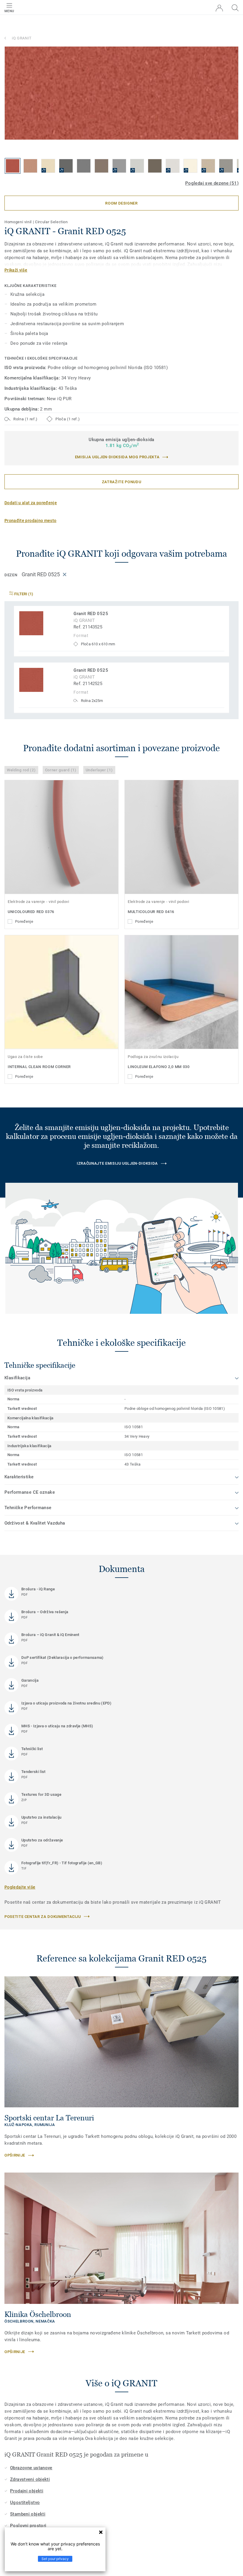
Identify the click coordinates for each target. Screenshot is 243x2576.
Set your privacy (55, 2559)
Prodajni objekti (27, 2491)
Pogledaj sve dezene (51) (212, 183)
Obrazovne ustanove (31, 2468)
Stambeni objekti (28, 2514)
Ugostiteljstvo (25, 2502)
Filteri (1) (23, 594)
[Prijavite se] (219, 8)
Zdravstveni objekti (30, 2479)
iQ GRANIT (22, 38)
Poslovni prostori (28, 2526)
